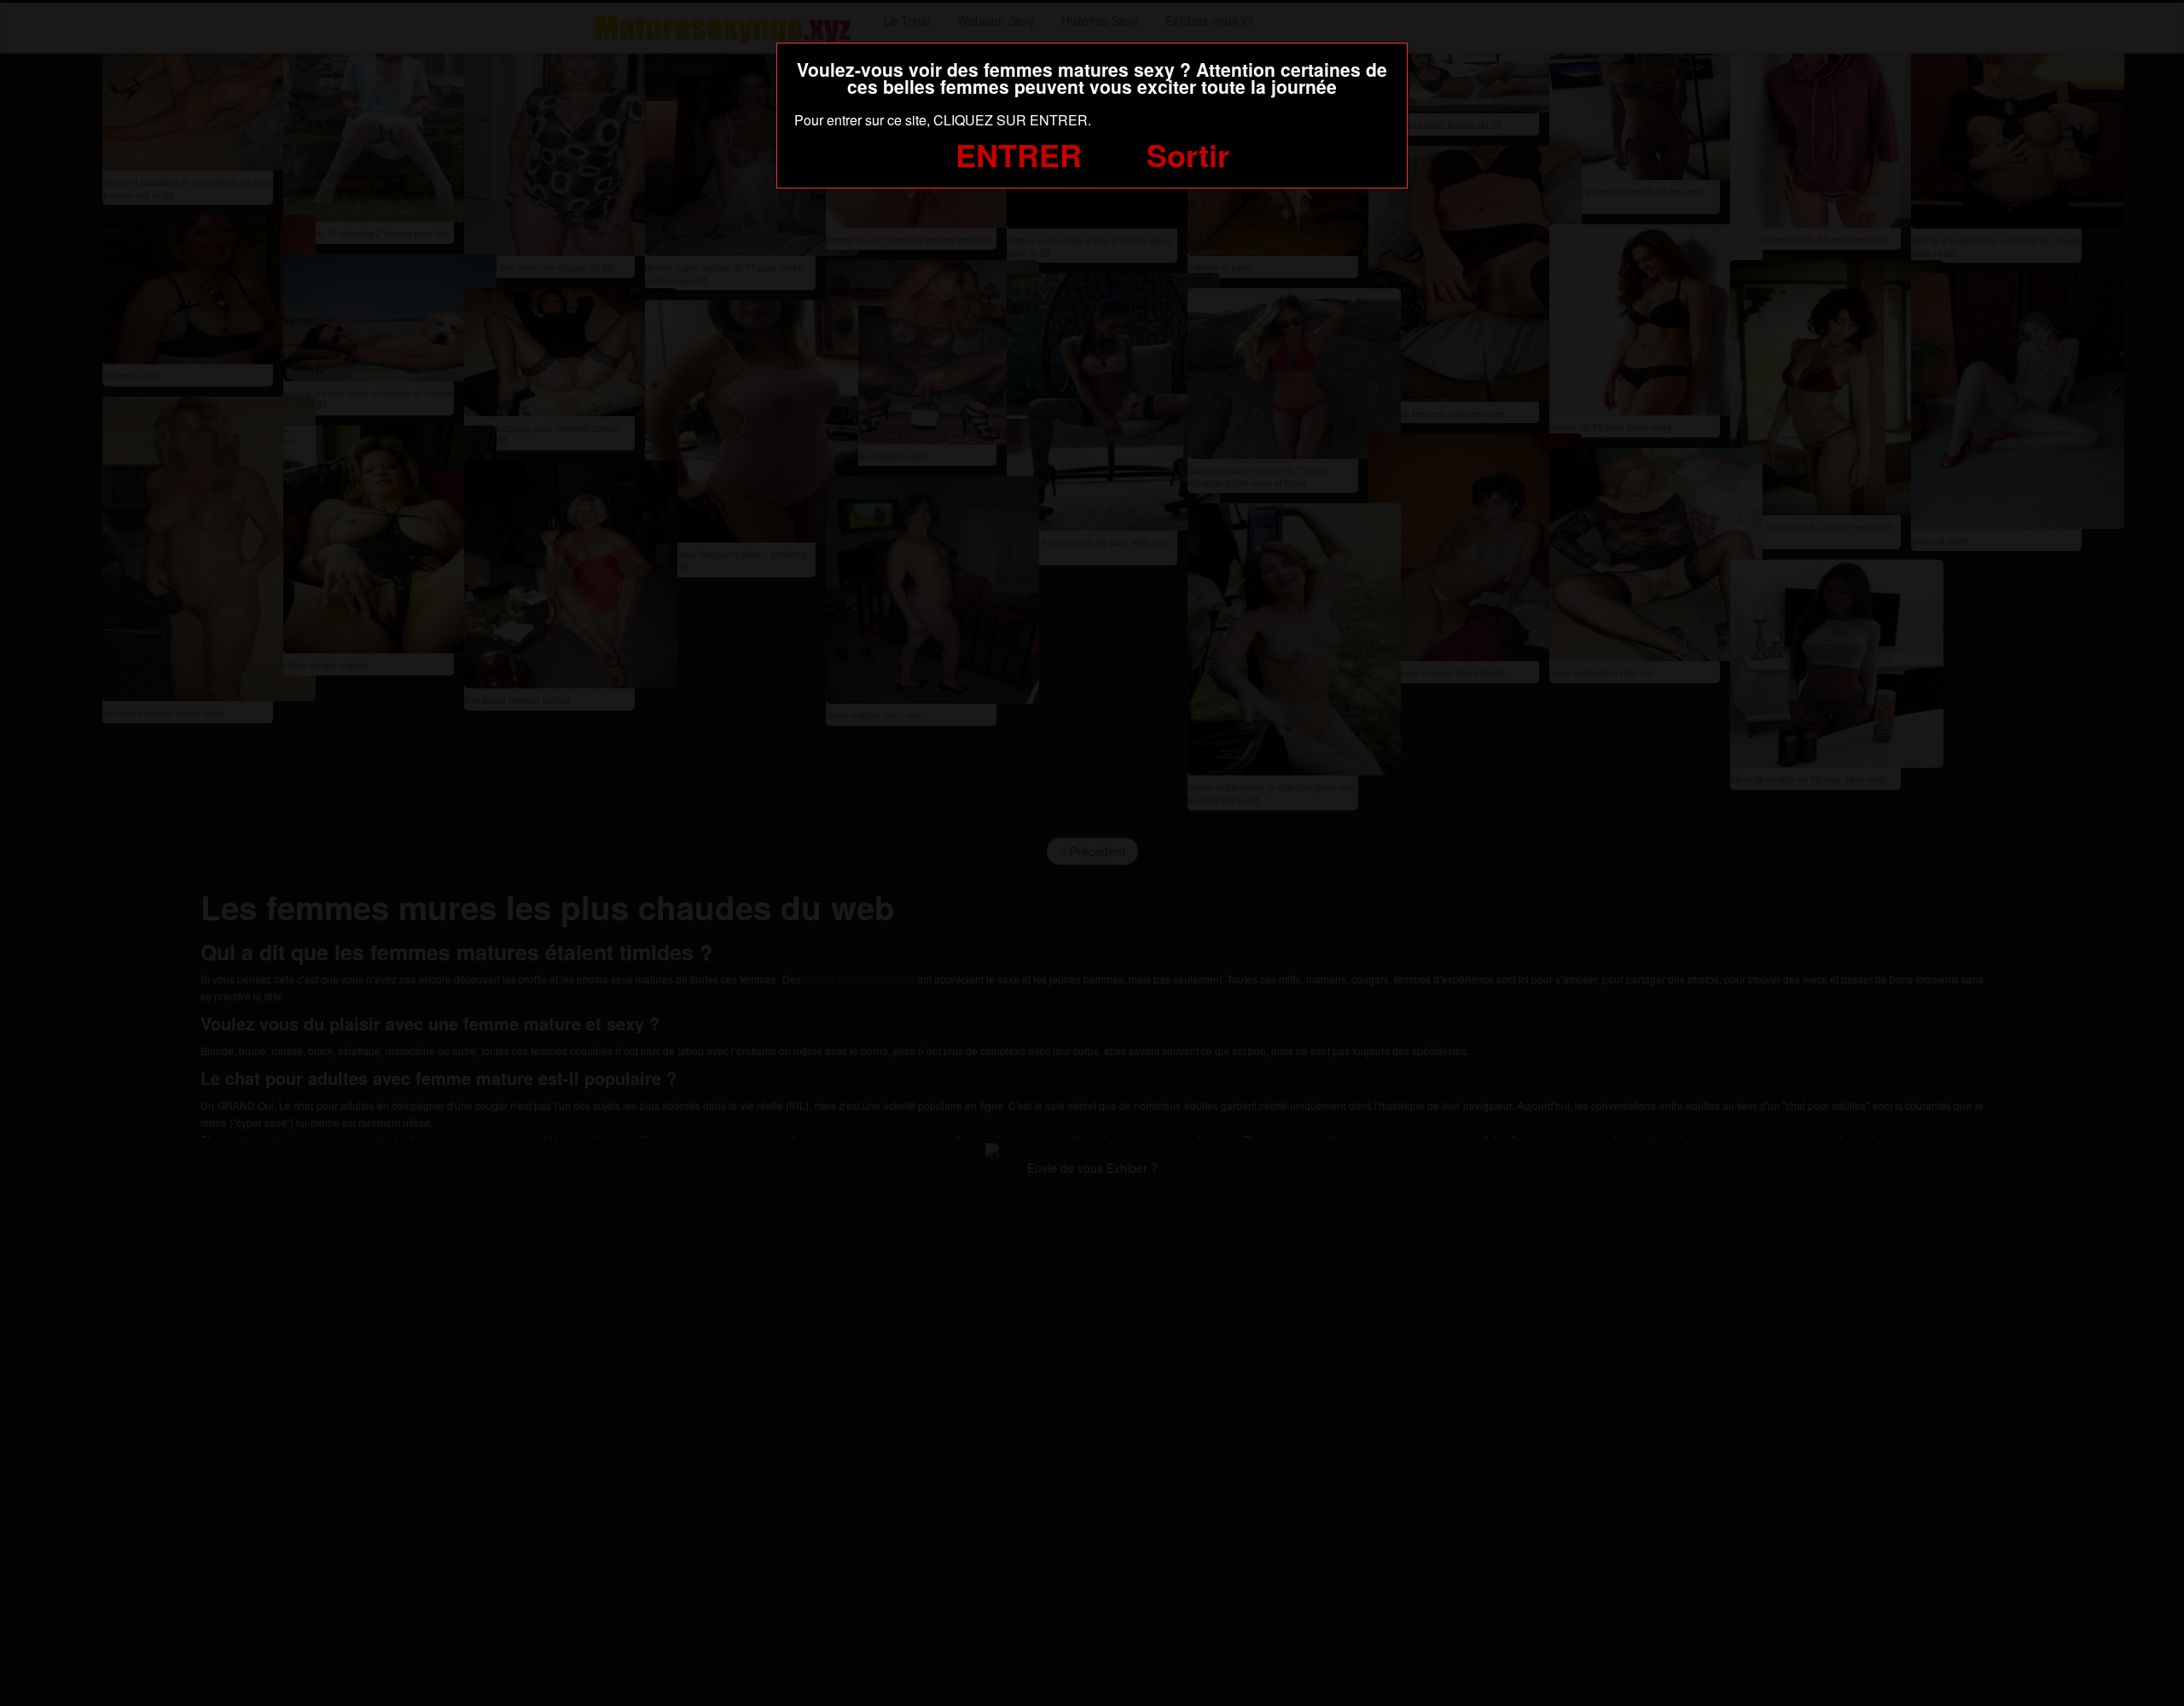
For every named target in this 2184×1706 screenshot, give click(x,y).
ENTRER (1019, 154)
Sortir (1188, 154)
